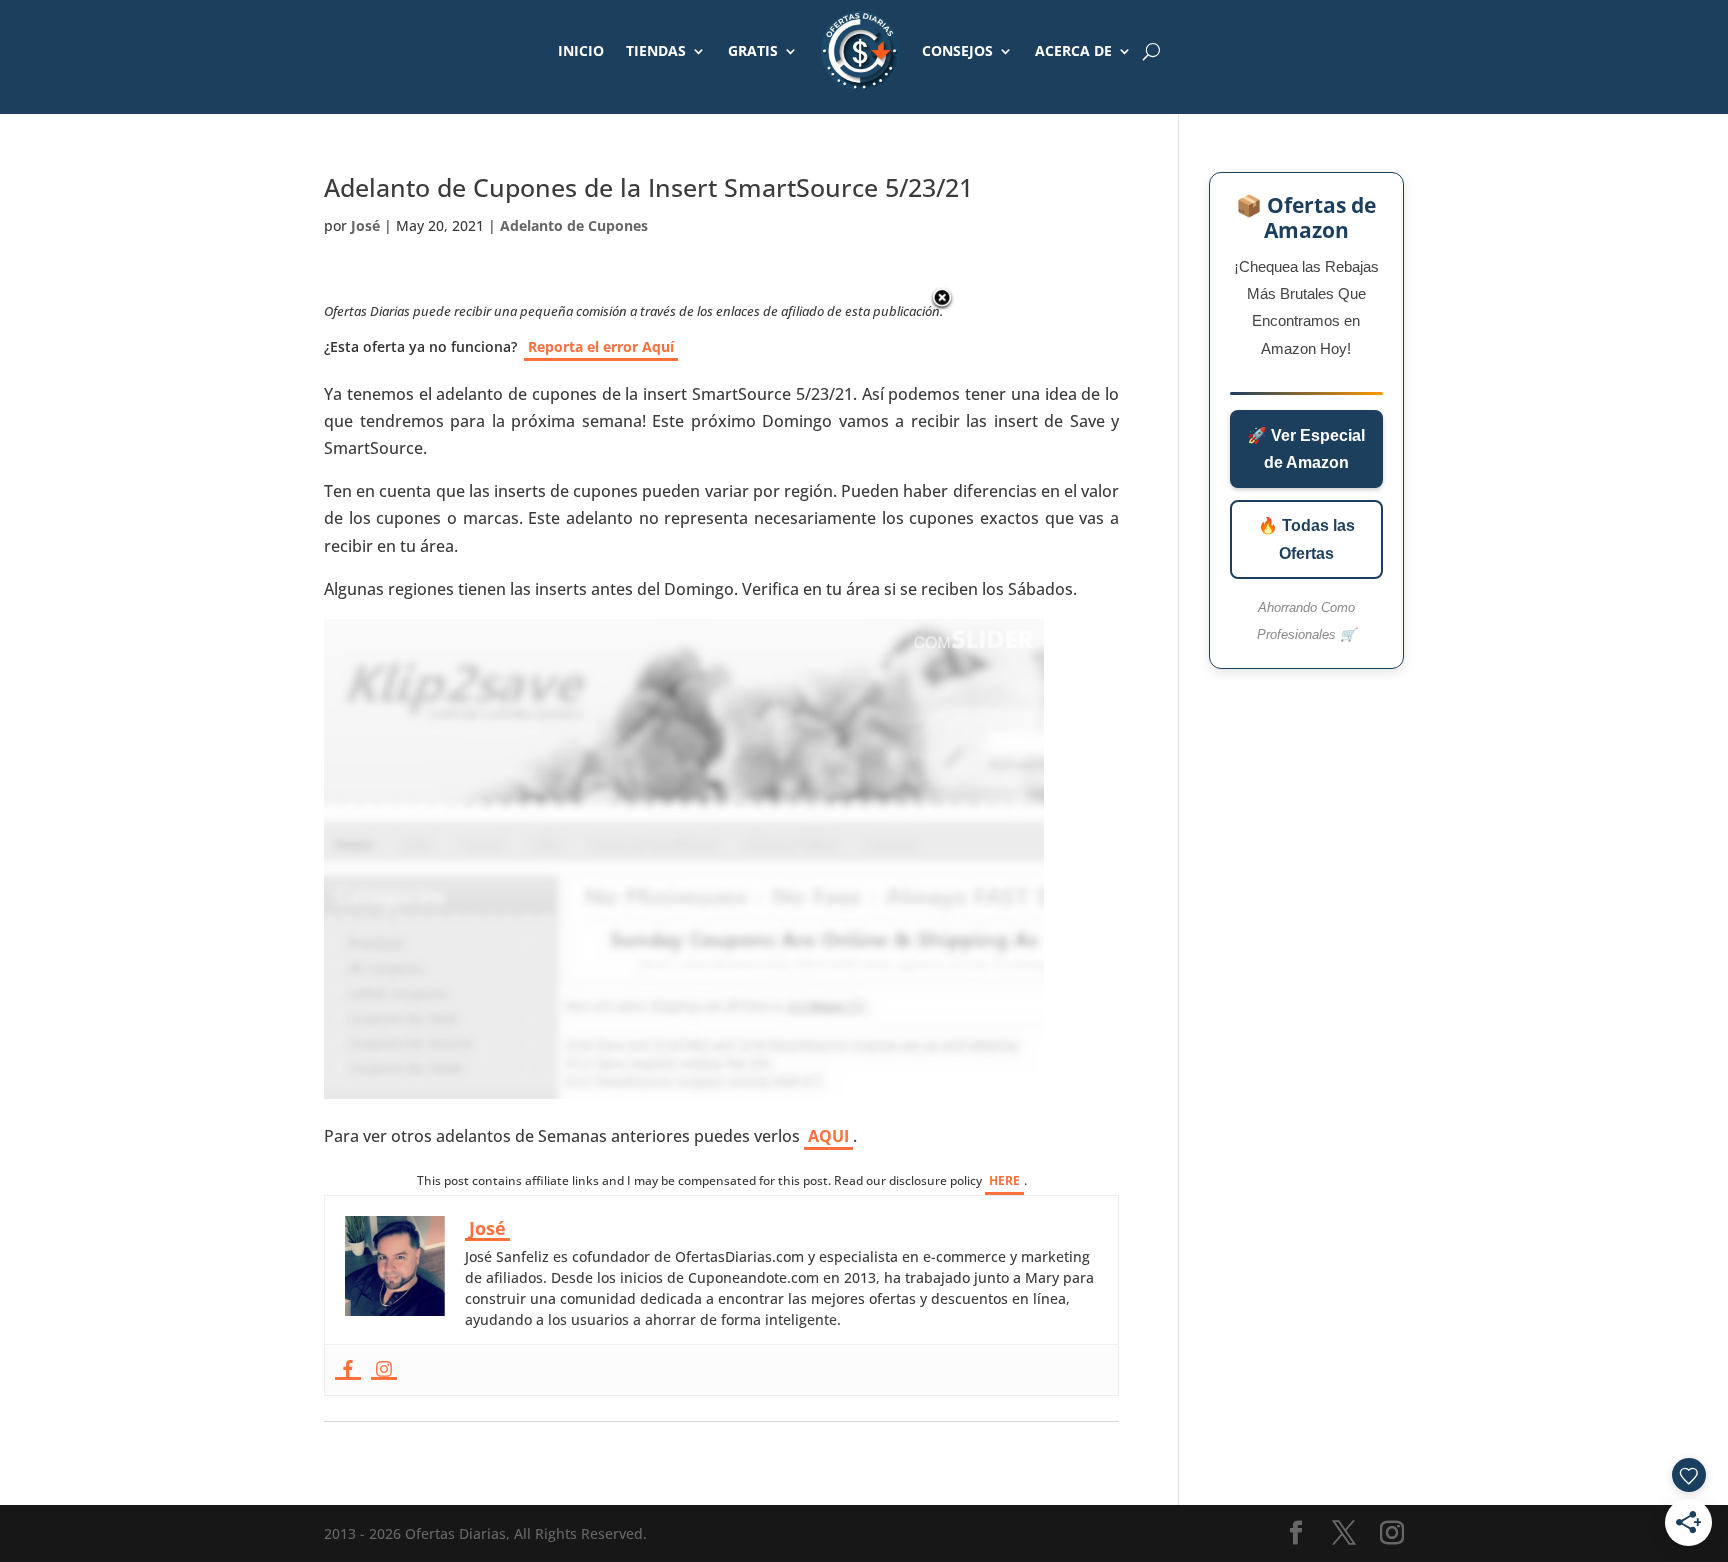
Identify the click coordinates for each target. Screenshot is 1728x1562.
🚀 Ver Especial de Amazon (1306, 449)
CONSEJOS (957, 50)
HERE (1004, 1180)
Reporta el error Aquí (601, 346)
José (365, 225)
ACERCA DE (1073, 50)
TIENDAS (656, 50)
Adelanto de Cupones (574, 225)
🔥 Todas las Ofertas (1306, 539)
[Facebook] (348, 1370)
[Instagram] (384, 1370)
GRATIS (753, 50)
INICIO (581, 50)
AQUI (828, 1136)
